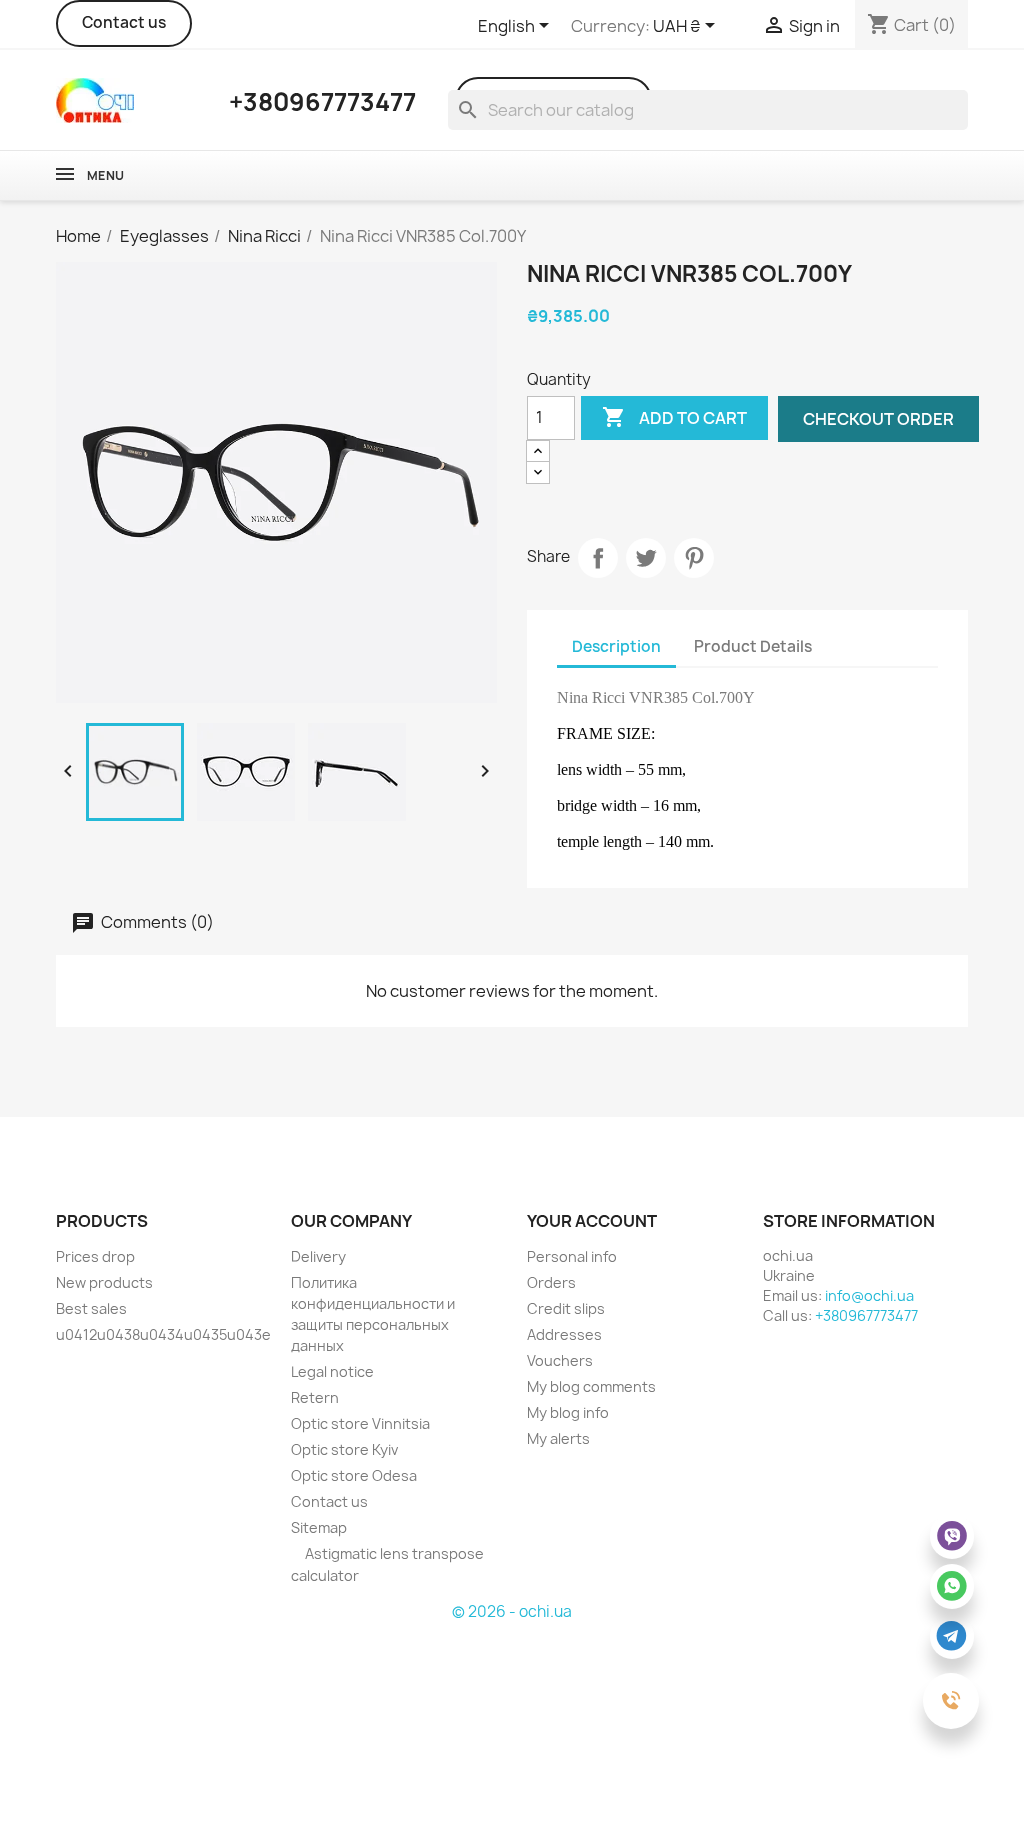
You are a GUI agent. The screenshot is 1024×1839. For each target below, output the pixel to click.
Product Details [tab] (753, 646)
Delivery (318, 1256)
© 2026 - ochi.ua (512, 1611)
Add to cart (674, 417)
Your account (592, 1221)
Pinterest (694, 558)
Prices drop (95, 1256)
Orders (551, 1282)
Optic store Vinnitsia (360, 1423)
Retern (315, 1397)
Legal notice (332, 1371)
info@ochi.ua (869, 1295)
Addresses (564, 1334)
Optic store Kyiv (344, 1449)
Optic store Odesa (354, 1475)
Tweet (646, 558)
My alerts (558, 1438)
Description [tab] (616, 646)
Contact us (124, 22)
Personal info (572, 1256)
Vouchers (560, 1360)
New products (104, 1282)
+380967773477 (866, 1315)
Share (598, 558)
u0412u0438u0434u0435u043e (163, 1334)
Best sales (91, 1308)
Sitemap (319, 1527)
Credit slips (566, 1308)
